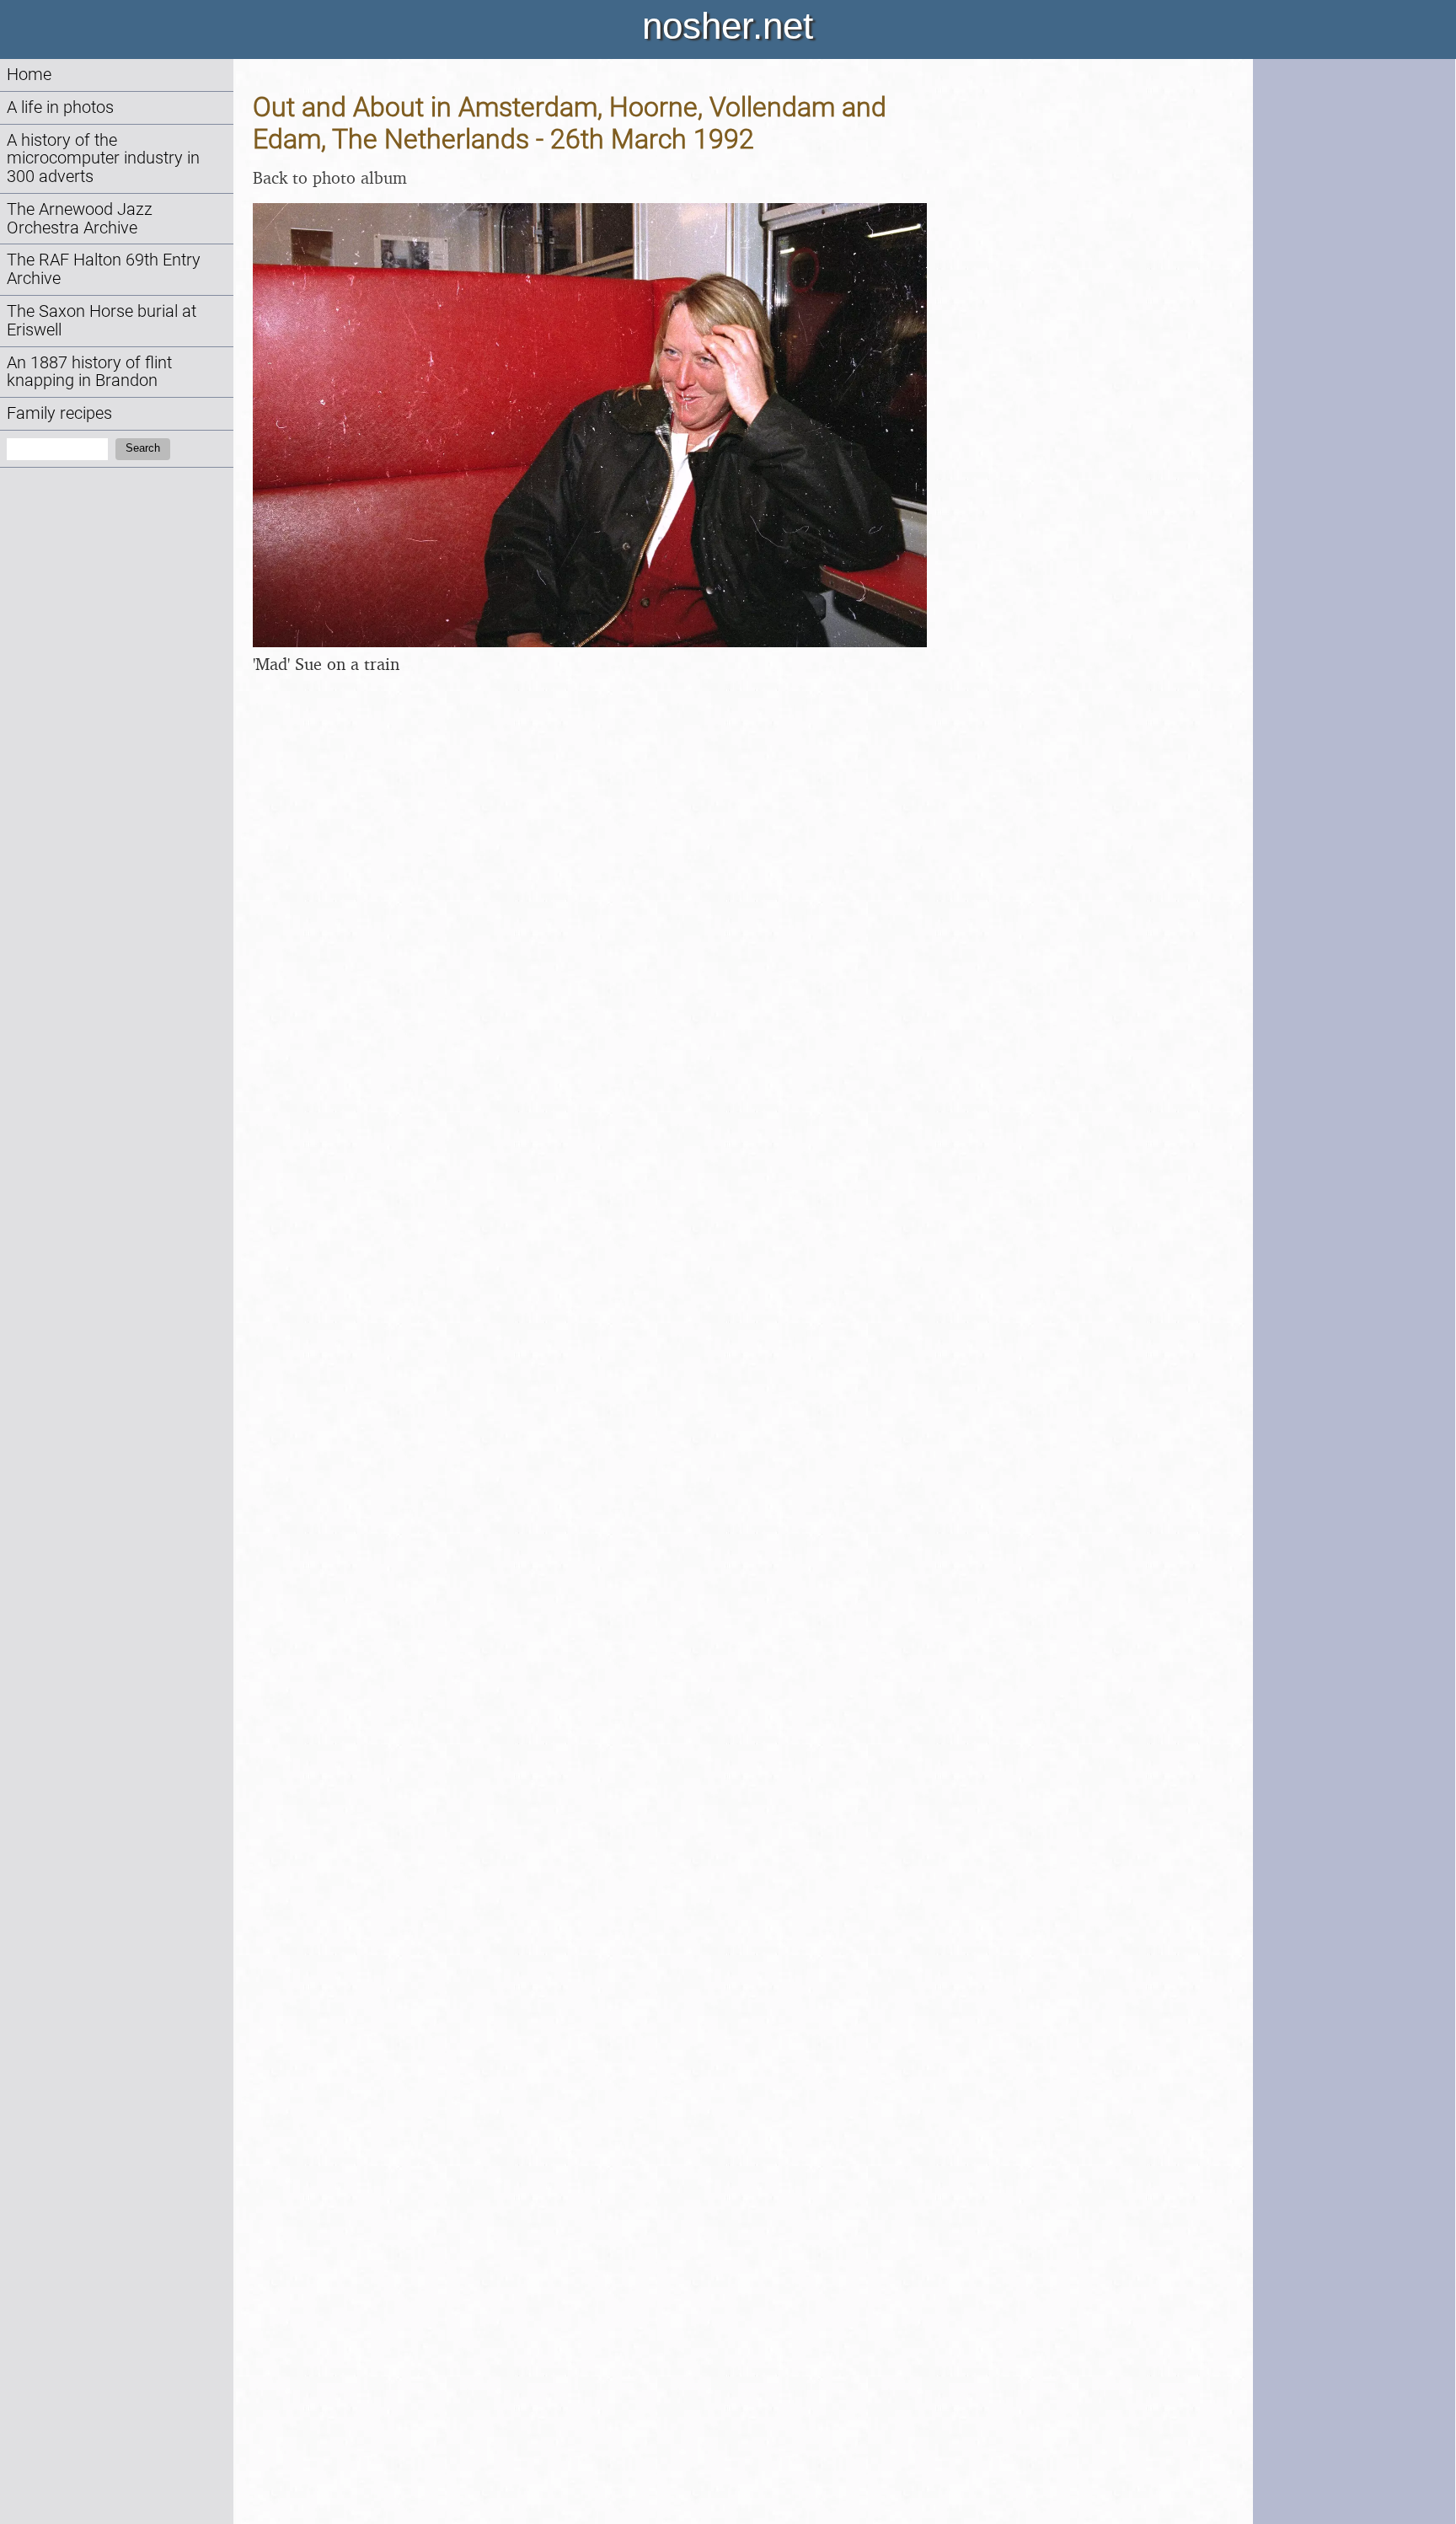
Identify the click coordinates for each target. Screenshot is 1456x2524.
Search (143, 448)
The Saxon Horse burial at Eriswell (102, 321)
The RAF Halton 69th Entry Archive (104, 269)
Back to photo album (330, 177)
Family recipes (59, 413)
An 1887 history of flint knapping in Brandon (89, 372)
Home (29, 75)
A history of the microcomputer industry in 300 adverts (103, 159)
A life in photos (60, 107)
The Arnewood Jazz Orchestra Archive (80, 219)
